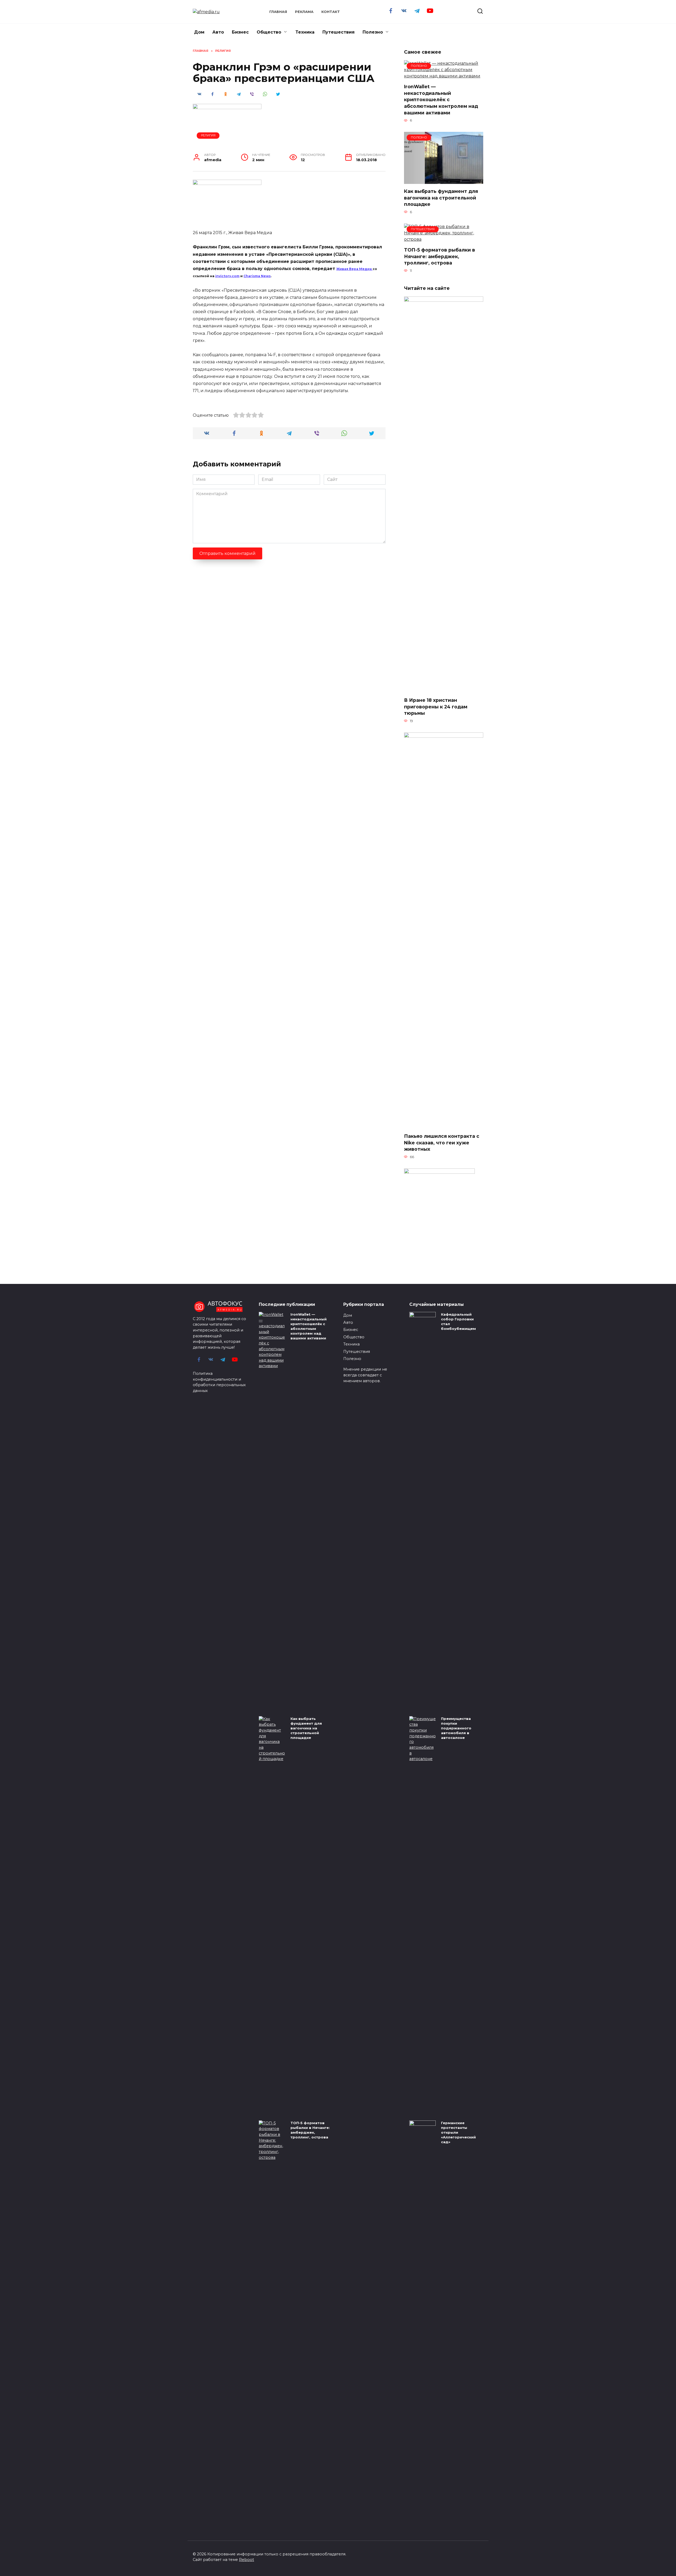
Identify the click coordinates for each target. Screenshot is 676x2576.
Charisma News (257, 276)
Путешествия (339, 32)
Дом (199, 32)
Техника (305, 32)
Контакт (331, 12)
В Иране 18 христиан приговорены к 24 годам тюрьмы (436, 707)
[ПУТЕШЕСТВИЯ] (444, 239)
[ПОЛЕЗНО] (444, 76)
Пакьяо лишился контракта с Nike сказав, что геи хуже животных (442, 1143)
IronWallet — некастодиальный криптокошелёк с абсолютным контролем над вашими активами (441, 100)
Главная (278, 12)
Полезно (373, 32)
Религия (208, 135)
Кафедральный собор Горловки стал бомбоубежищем (458, 1321)
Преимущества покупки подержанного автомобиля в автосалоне (456, 1728)
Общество (269, 32)
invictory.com (227, 276)
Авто (218, 32)
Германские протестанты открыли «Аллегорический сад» (458, 2132)
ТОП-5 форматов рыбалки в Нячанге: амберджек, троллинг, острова (440, 256)
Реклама (304, 12)
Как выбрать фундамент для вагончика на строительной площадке (441, 198)
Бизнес (240, 32)
